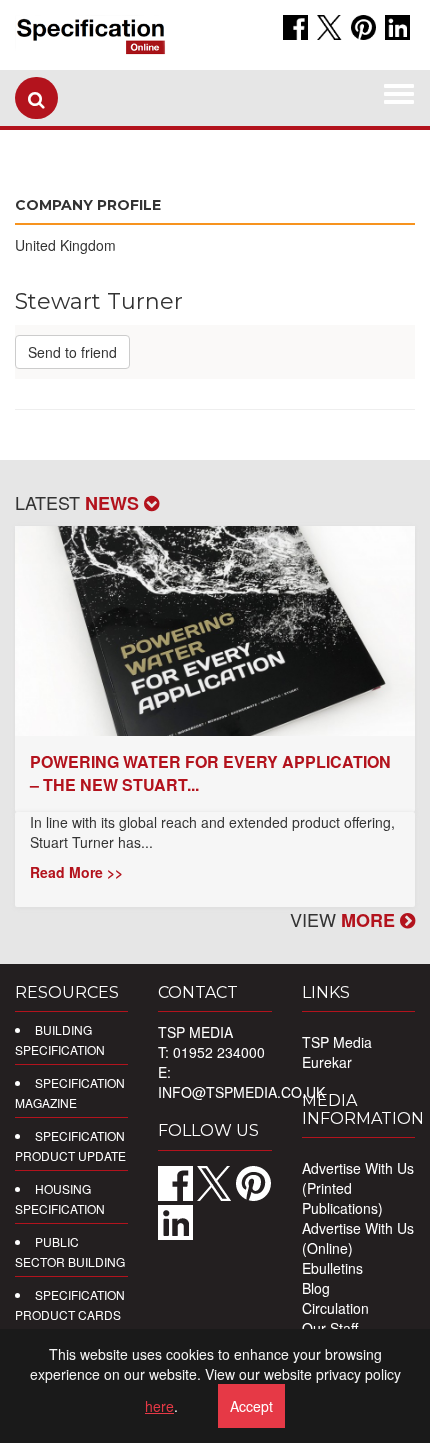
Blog (316, 1288)
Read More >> (76, 872)
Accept (251, 1406)
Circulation (335, 1308)
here (159, 1406)
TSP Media (337, 1042)
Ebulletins (332, 1268)
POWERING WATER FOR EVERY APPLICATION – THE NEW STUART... (210, 773)
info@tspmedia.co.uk (241, 1092)
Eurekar (327, 1062)
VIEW (345, 919)
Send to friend (72, 352)
